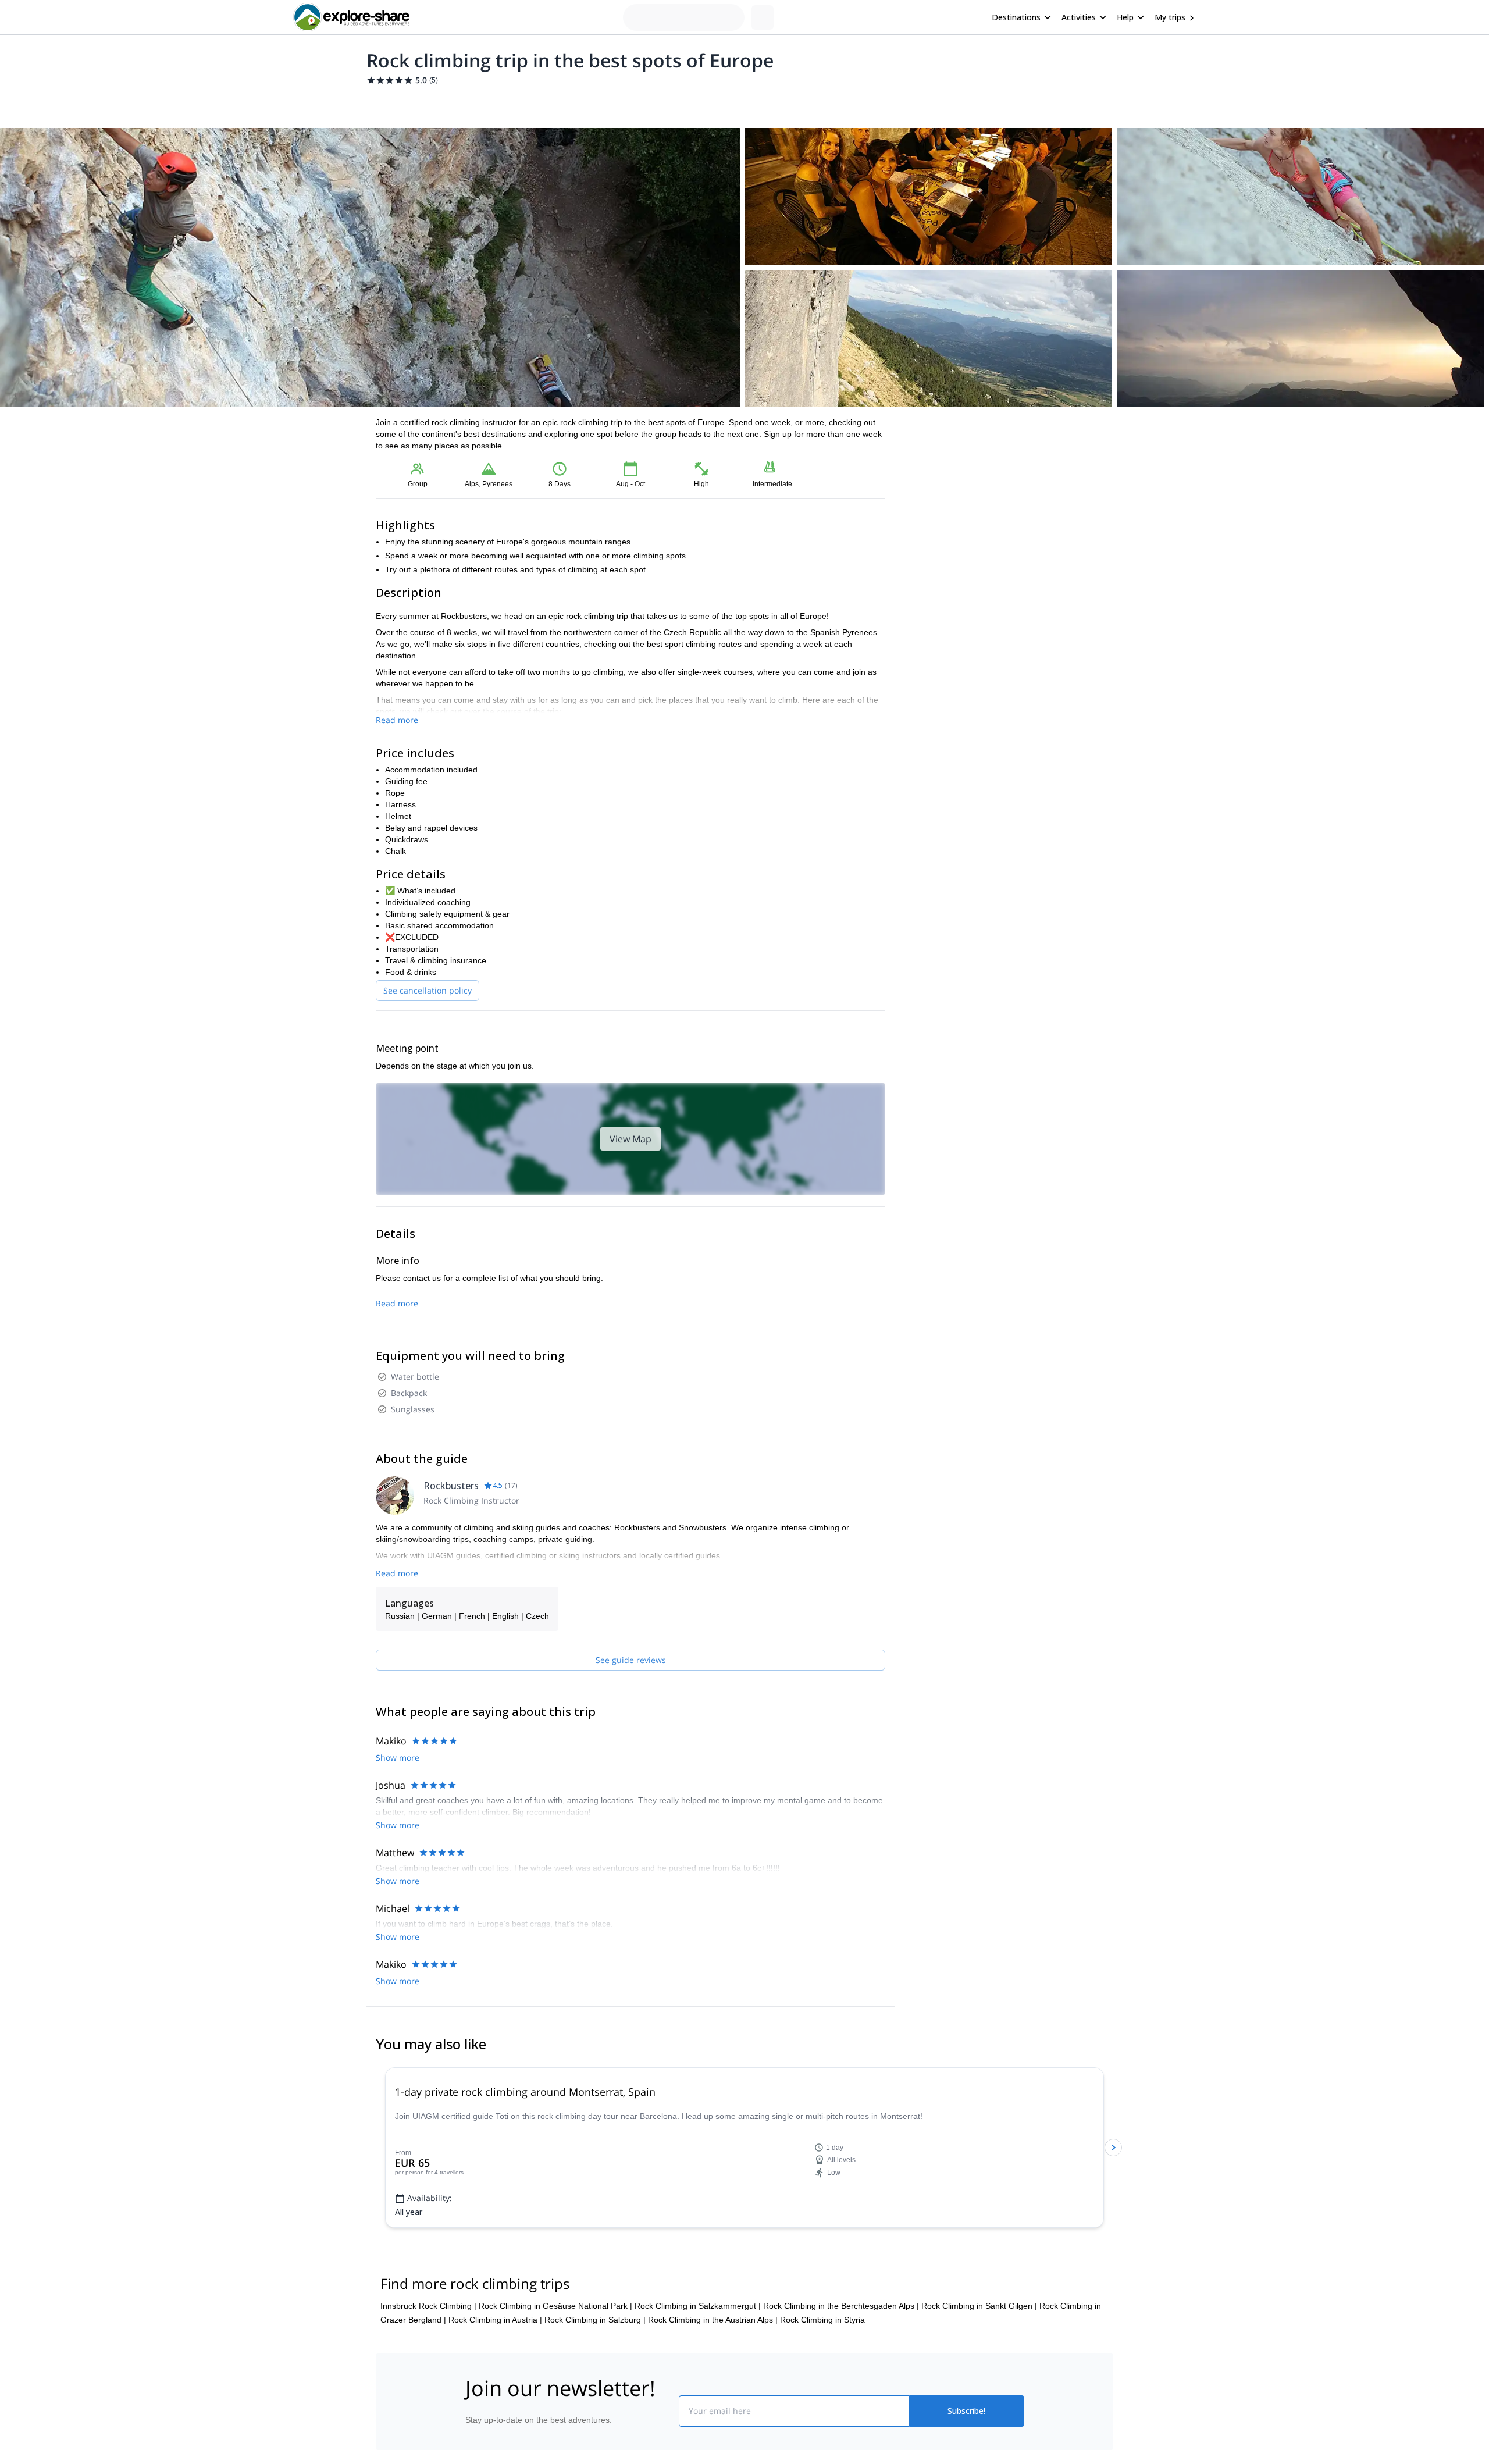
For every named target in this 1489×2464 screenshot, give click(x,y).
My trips (1170, 17)
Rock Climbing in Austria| (495, 2320)
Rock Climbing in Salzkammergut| (698, 2306)
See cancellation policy (428, 990)
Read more (397, 720)
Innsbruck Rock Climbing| (428, 2306)
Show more (398, 1758)
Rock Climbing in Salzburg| (595, 2320)
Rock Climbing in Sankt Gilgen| (979, 2306)
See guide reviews (631, 1660)
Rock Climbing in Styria (822, 2320)
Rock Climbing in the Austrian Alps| (713, 2320)
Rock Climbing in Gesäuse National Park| (555, 2306)
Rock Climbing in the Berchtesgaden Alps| (841, 2306)
